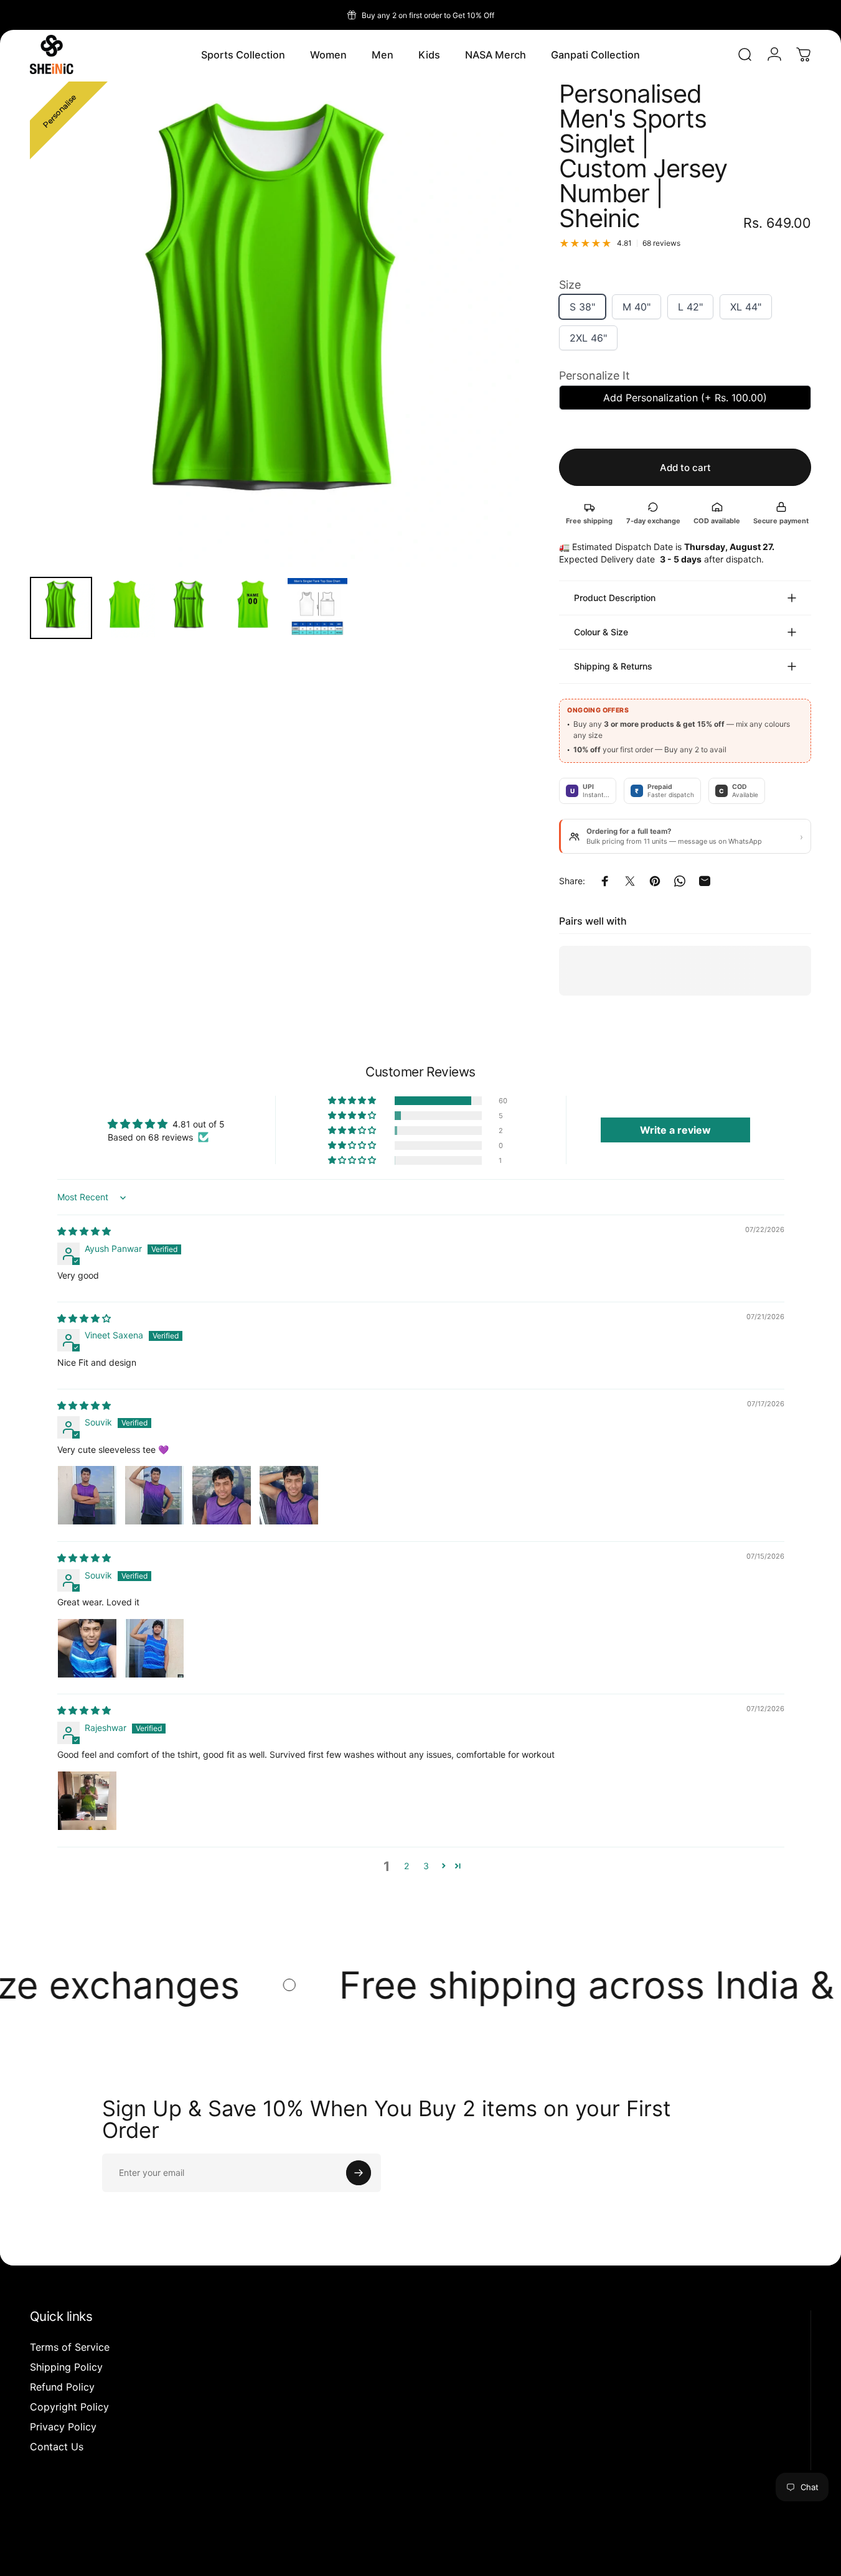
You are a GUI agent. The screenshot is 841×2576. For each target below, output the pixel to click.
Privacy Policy (63, 2427)
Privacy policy (95, 2555)
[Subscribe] (359, 2173)
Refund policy (49, 2555)
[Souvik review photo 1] (87, 1496)
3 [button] (426, 1866)
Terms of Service (70, 2347)
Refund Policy (62, 2387)
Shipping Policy (66, 2367)
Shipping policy (198, 2555)
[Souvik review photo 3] (222, 1496)
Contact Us (57, 2447)
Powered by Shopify (140, 2537)
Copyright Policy (69, 2407)
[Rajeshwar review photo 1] (87, 1801)
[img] (84, 1231)
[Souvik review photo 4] (289, 1496)
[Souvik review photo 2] (154, 1496)
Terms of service (145, 2555)
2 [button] (406, 1866)
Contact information (254, 2555)
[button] (353, 1101)
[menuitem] (61, 608)
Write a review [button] (675, 1131)
